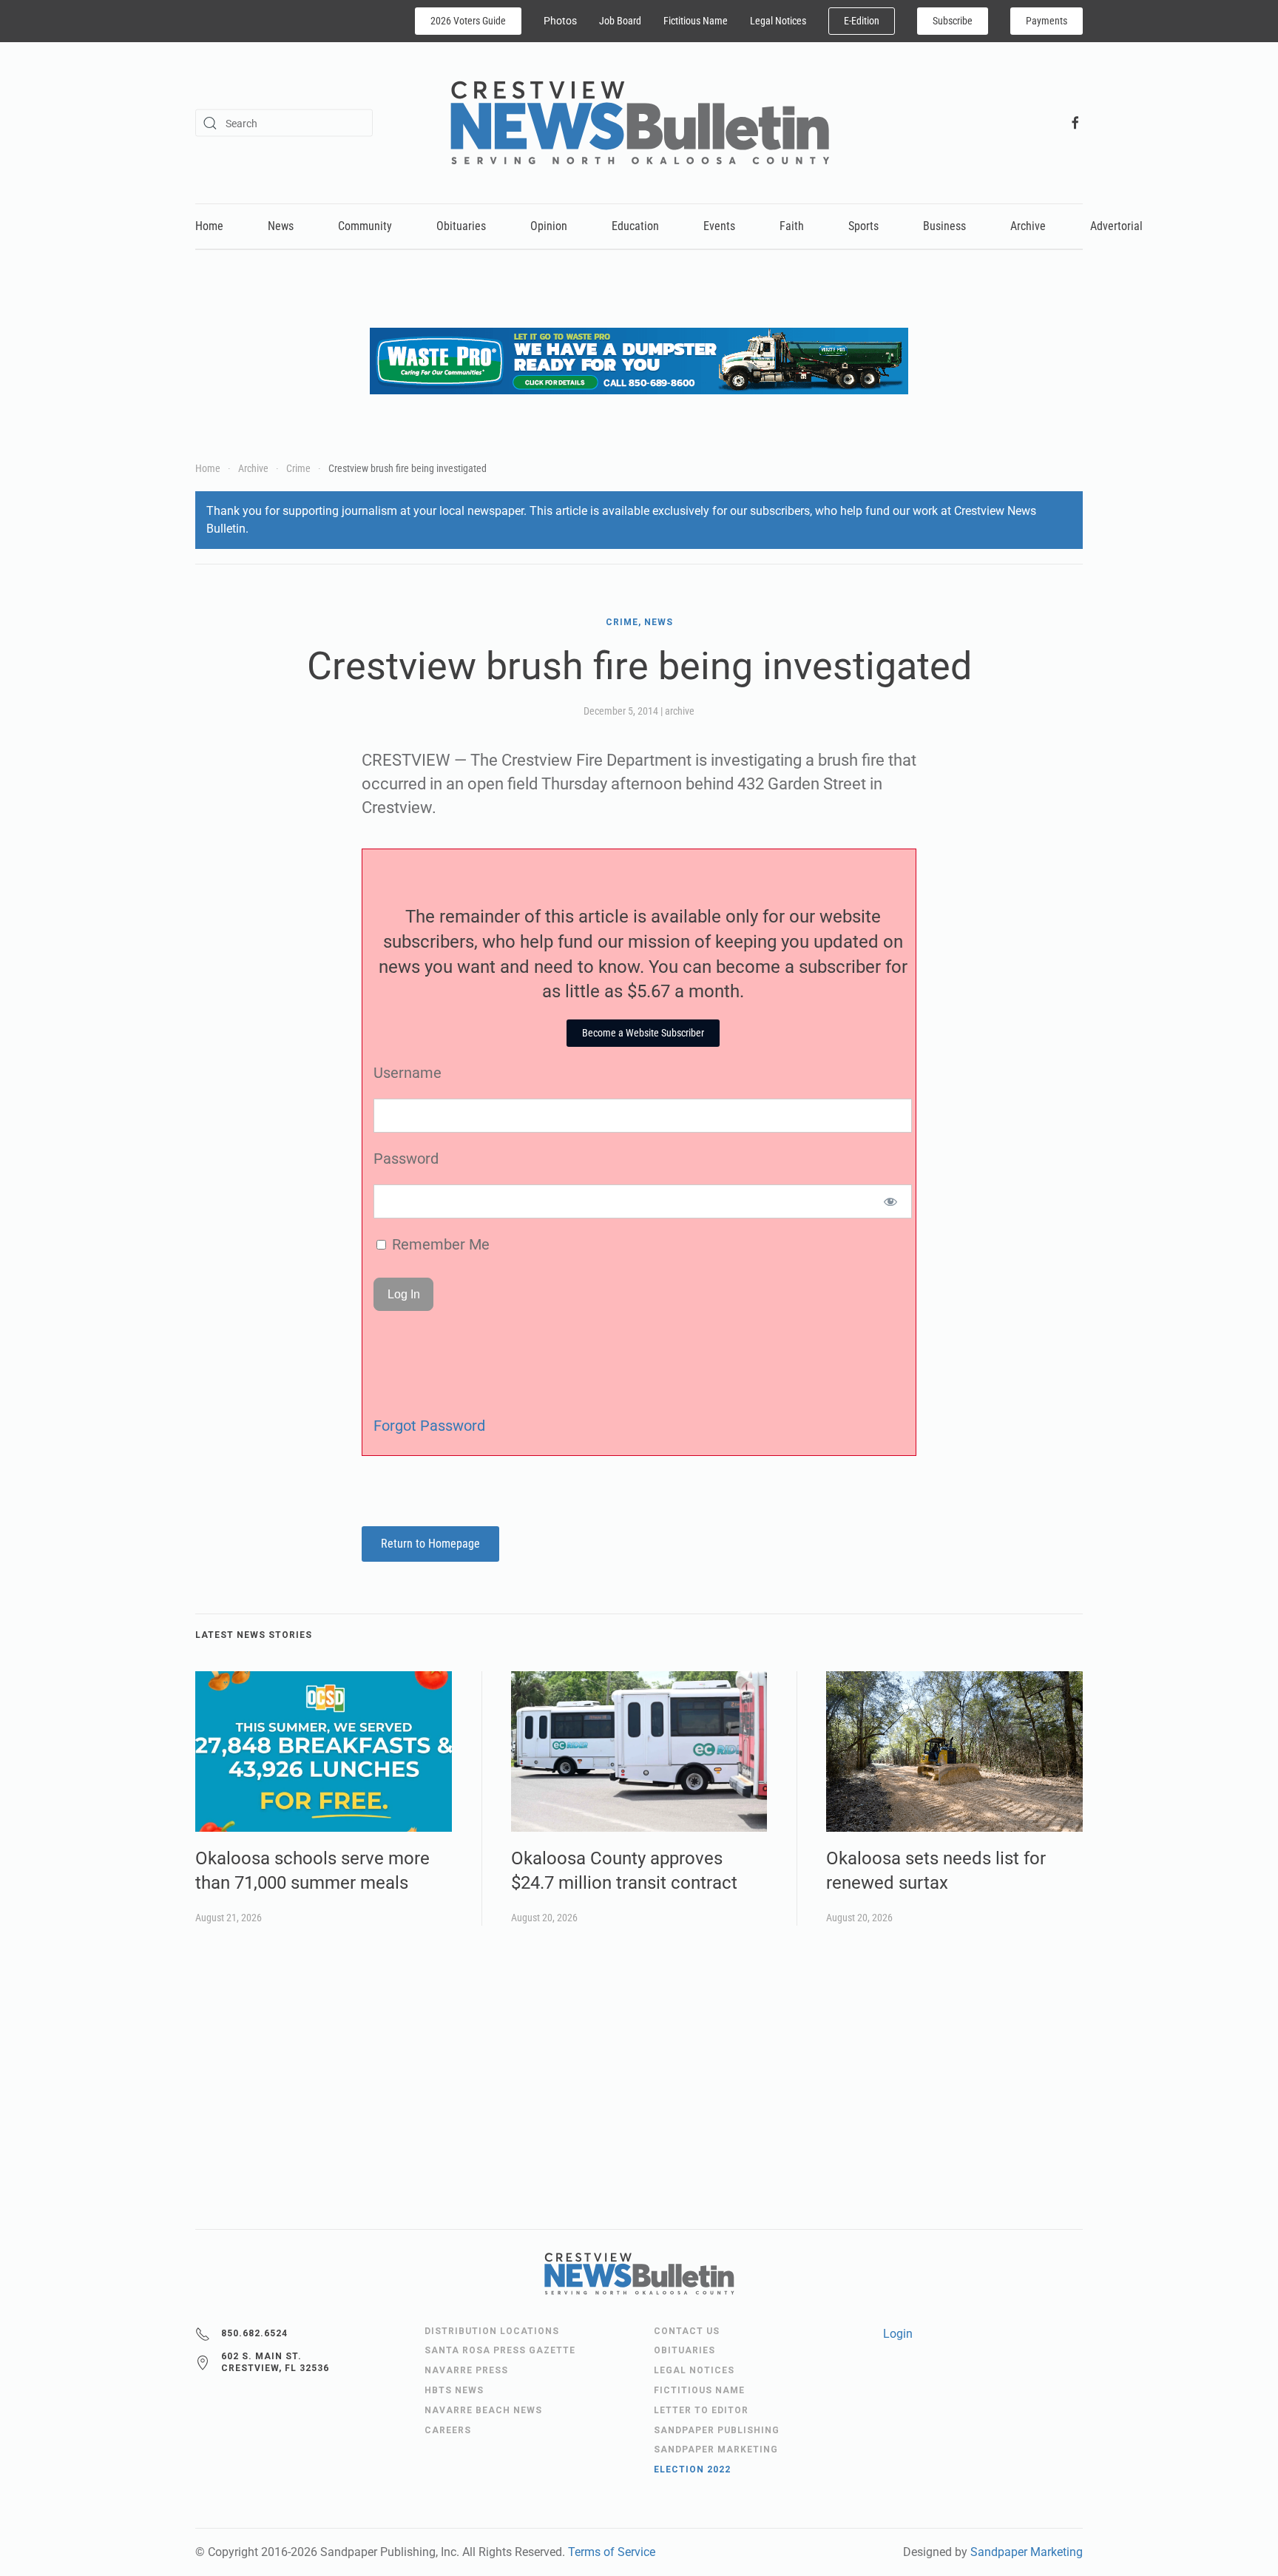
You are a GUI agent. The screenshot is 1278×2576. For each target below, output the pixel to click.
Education (635, 226)
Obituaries (461, 226)
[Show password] (891, 1201)
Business (944, 226)
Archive (1028, 226)
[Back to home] (639, 123)
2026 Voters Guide (468, 21)
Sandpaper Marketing (1027, 2552)
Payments (1047, 21)
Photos (560, 21)
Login (898, 2334)
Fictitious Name (696, 21)
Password (406, 1159)
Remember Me (439, 1244)
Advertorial (1116, 226)
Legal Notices (778, 21)
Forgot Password (429, 1426)
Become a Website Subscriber (643, 1033)
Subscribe (953, 21)
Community (365, 226)
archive (680, 711)
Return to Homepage (430, 1544)
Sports (863, 226)
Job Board (620, 21)
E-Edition (862, 21)
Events (719, 226)
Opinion (549, 226)
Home (209, 226)
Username (408, 1073)
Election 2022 (692, 2469)
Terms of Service (612, 2552)
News (281, 226)
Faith (792, 226)
